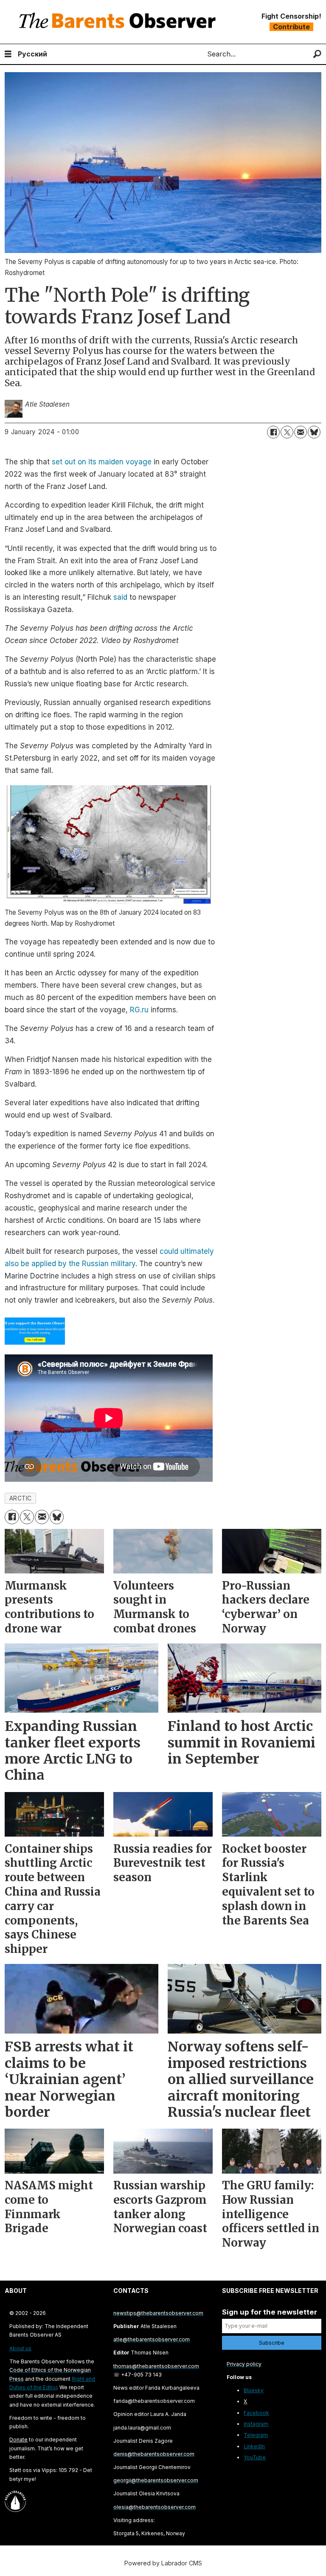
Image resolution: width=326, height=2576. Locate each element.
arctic (21, 1498)
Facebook (256, 2413)
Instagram (256, 2424)
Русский (32, 54)
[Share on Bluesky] (314, 432)
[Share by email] (301, 432)
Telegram (256, 2435)
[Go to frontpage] (119, 22)
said (120, 597)
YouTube (255, 2457)
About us (20, 2348)
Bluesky (254, 2390)
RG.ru (139, 1010)
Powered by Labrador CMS (163, 2563)
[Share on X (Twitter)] (287, 432)
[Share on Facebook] (273, 432)
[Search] (317, 54)
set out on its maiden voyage (102, 462)
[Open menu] (8, 54)
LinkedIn (254, 2446)
